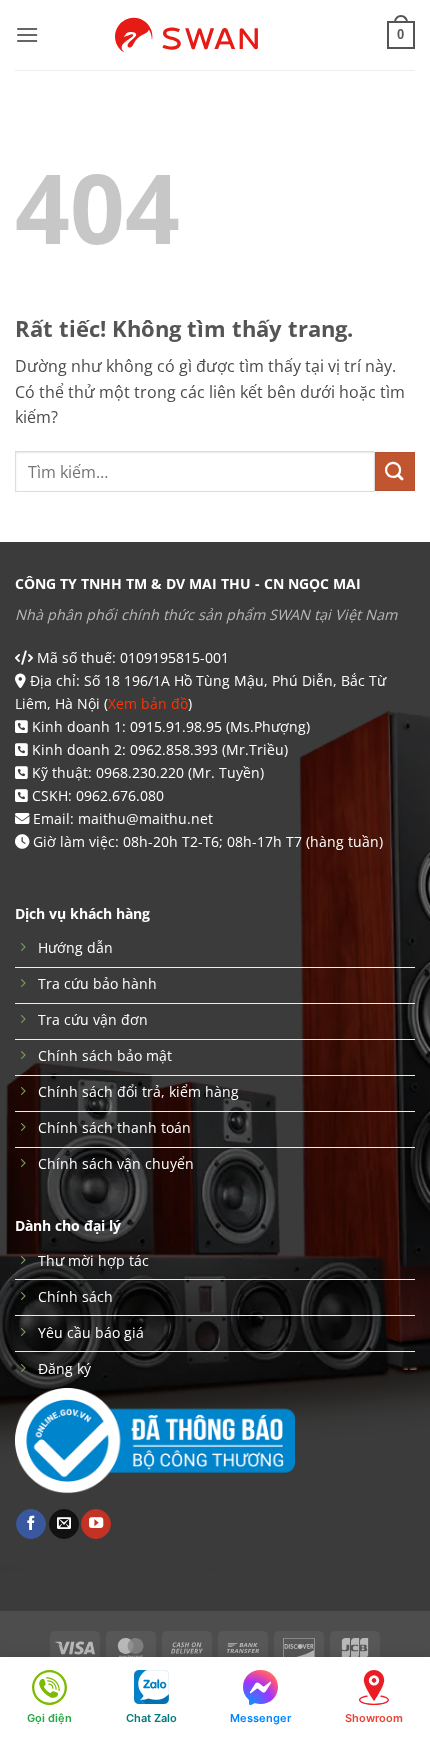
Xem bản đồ (148, 703)
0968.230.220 (140, 772)
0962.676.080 (120, 795)
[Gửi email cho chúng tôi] (64, 1524)
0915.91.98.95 (176, 726)
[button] (27, 34)
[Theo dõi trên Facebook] (31, 1524)
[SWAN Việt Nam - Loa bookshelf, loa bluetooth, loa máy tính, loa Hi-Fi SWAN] (215, 35)
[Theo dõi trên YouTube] (96, 1524)
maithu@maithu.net (145, 818)
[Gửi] (395, 471)
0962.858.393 (174, 749)
